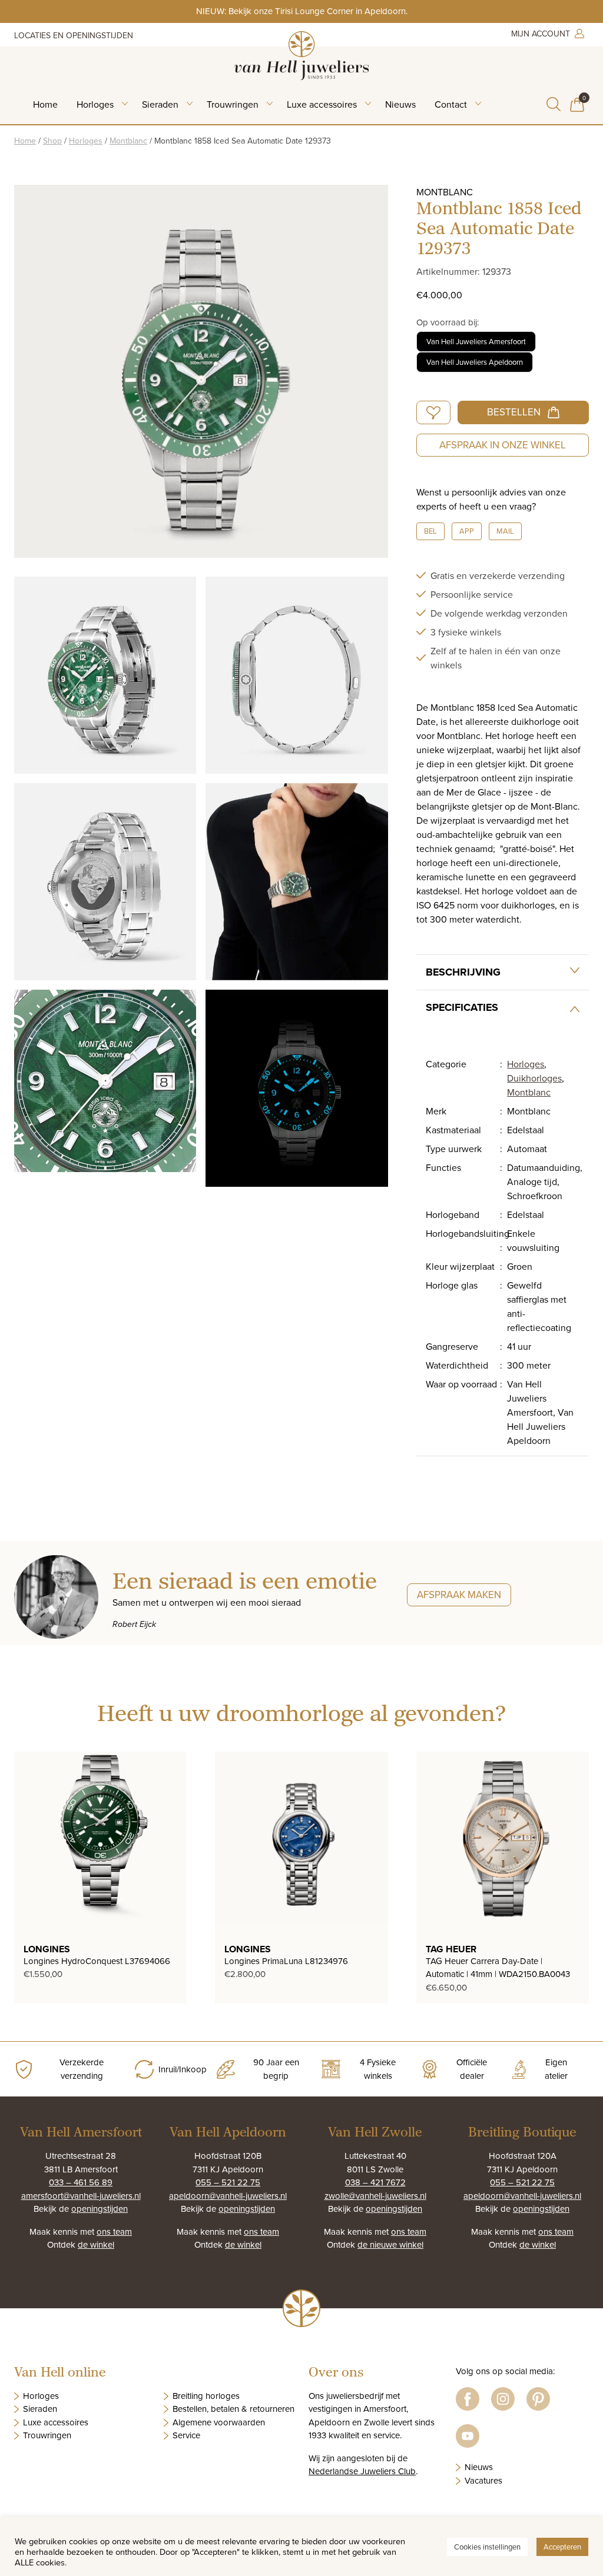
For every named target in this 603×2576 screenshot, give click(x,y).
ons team (114, 2231)
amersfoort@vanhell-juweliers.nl (81, 2196)
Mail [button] (505, 531)
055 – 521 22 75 (228, 2182)
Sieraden (160, 104)
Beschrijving (463, 972)
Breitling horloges (206, 2396)
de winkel (96, 2244)
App (467, 531)
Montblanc (128, 141)
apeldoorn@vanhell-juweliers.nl (228, 2196)
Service (186, 2435)
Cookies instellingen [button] (487, 2547)
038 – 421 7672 (375, 2182)
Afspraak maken (459, 1595)
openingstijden (100, 2209)
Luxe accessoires (322, 104)
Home (45, 104)
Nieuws (400, 104)
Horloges (95, 104)
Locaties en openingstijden (74, 35)
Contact (451, 104)
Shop (52, 141)
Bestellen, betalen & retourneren (233, 2409)
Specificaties (462, 1007)
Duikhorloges (534, 1078)
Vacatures (483, 2480)
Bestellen (514, 412)
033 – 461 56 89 (81, 2182)
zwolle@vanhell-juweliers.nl (375, 2196)
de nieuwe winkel (390, 2244)
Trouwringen (233, 104)
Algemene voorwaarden (219, 2422)
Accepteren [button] (562, 2547)
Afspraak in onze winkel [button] (503, 445)
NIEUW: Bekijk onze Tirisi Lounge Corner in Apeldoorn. (302, 11)
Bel (430, 531)
